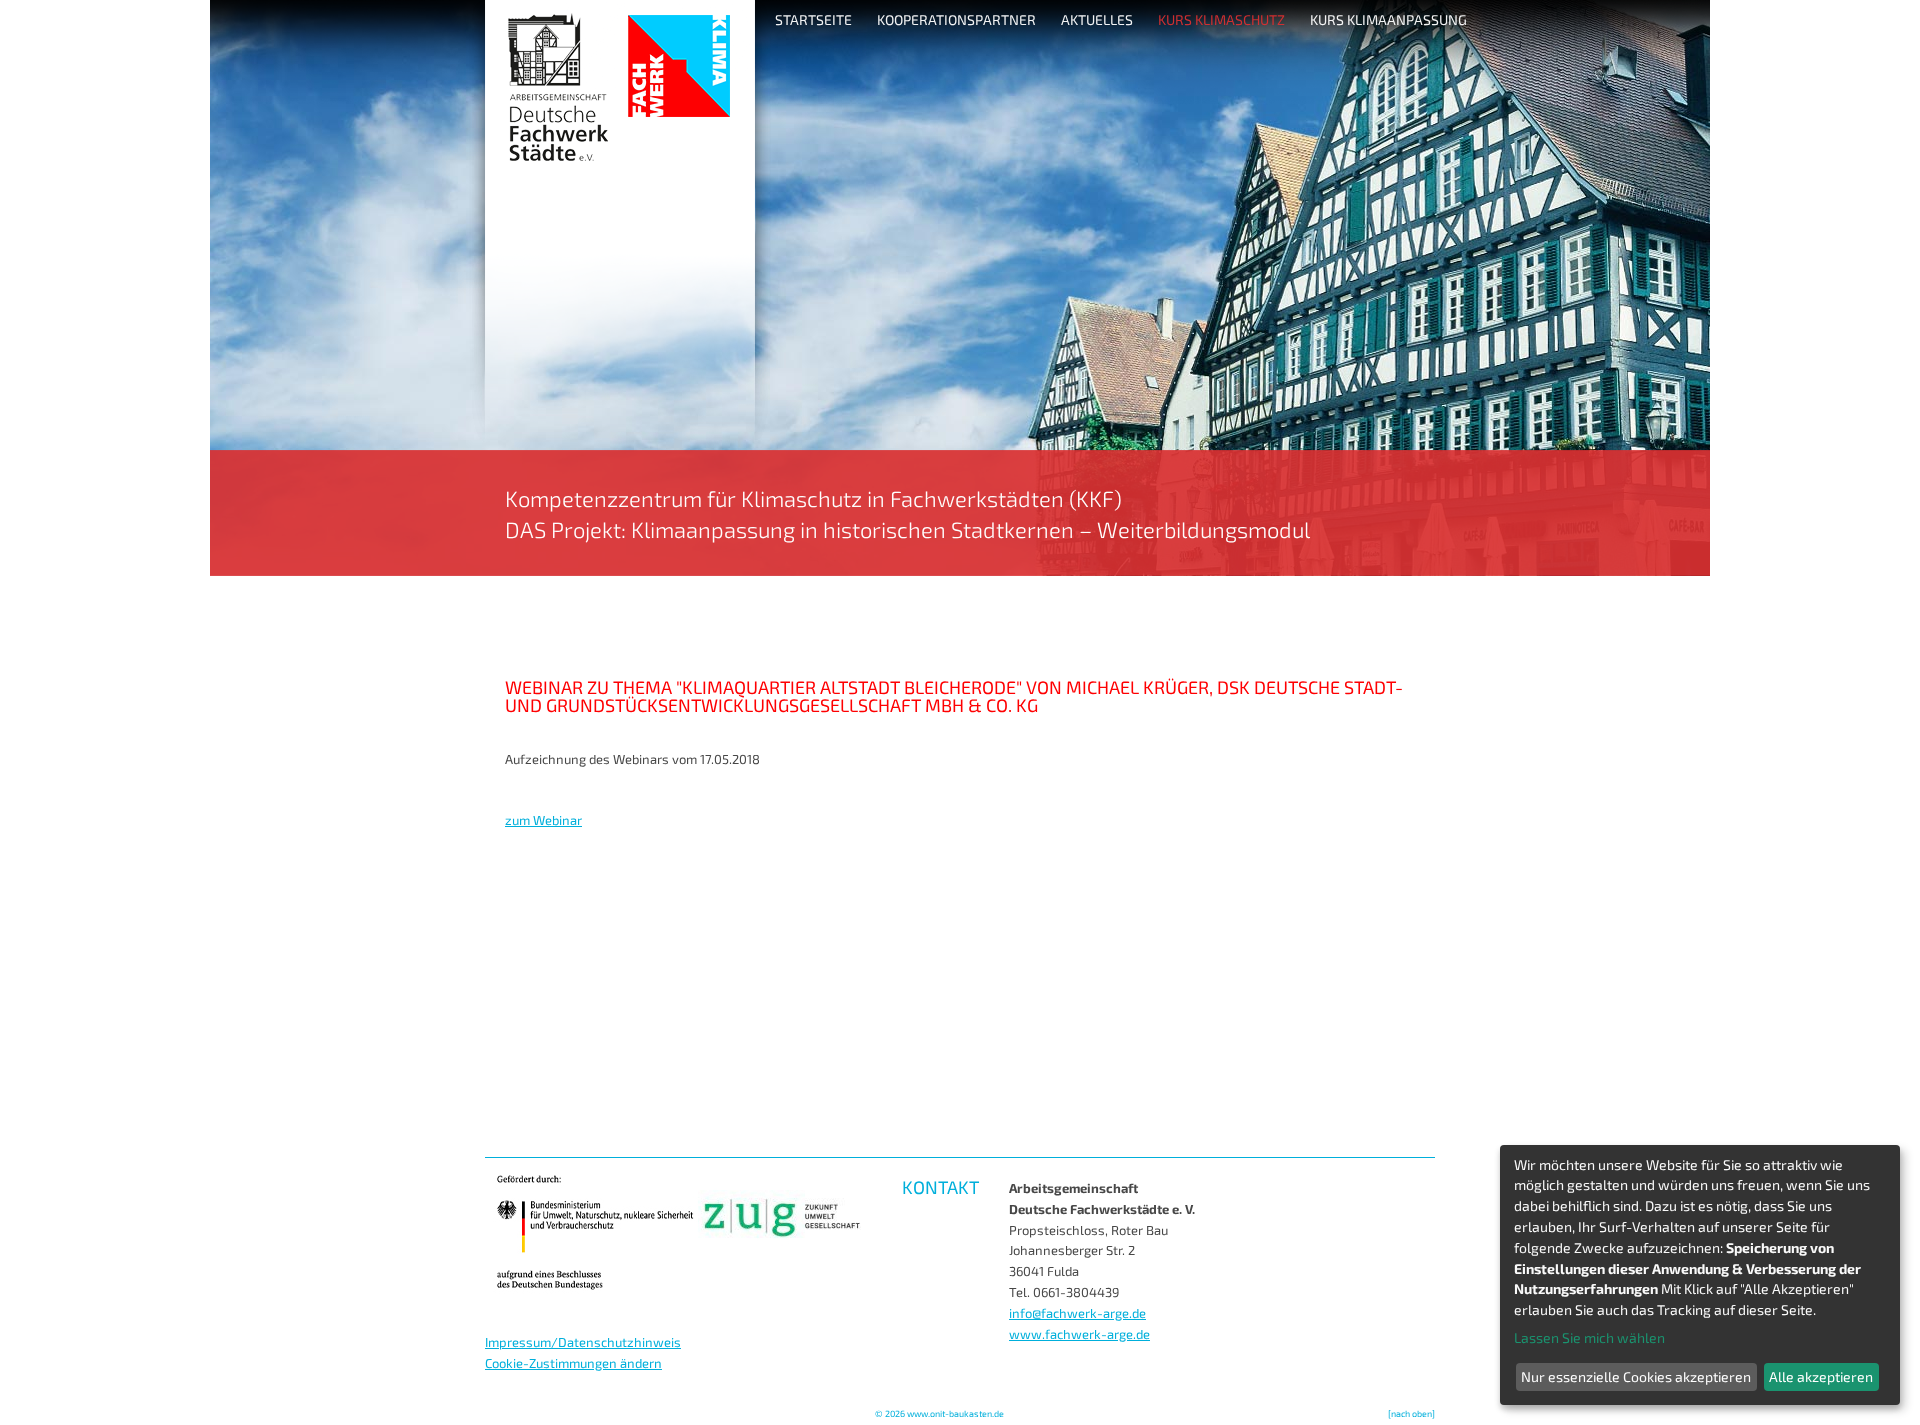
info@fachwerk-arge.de (1077, 1313)
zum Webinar (543, 820)
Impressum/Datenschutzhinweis (583, 1342)
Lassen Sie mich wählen (1589, 1337)
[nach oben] (1411, 1413)
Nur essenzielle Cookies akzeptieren (1636, 1376)
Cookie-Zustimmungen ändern (573, 1363)
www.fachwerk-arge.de (1079, 1334)
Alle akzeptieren (1821, 1376)
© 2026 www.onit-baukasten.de (939, 1413)
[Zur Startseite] (960, 571)
